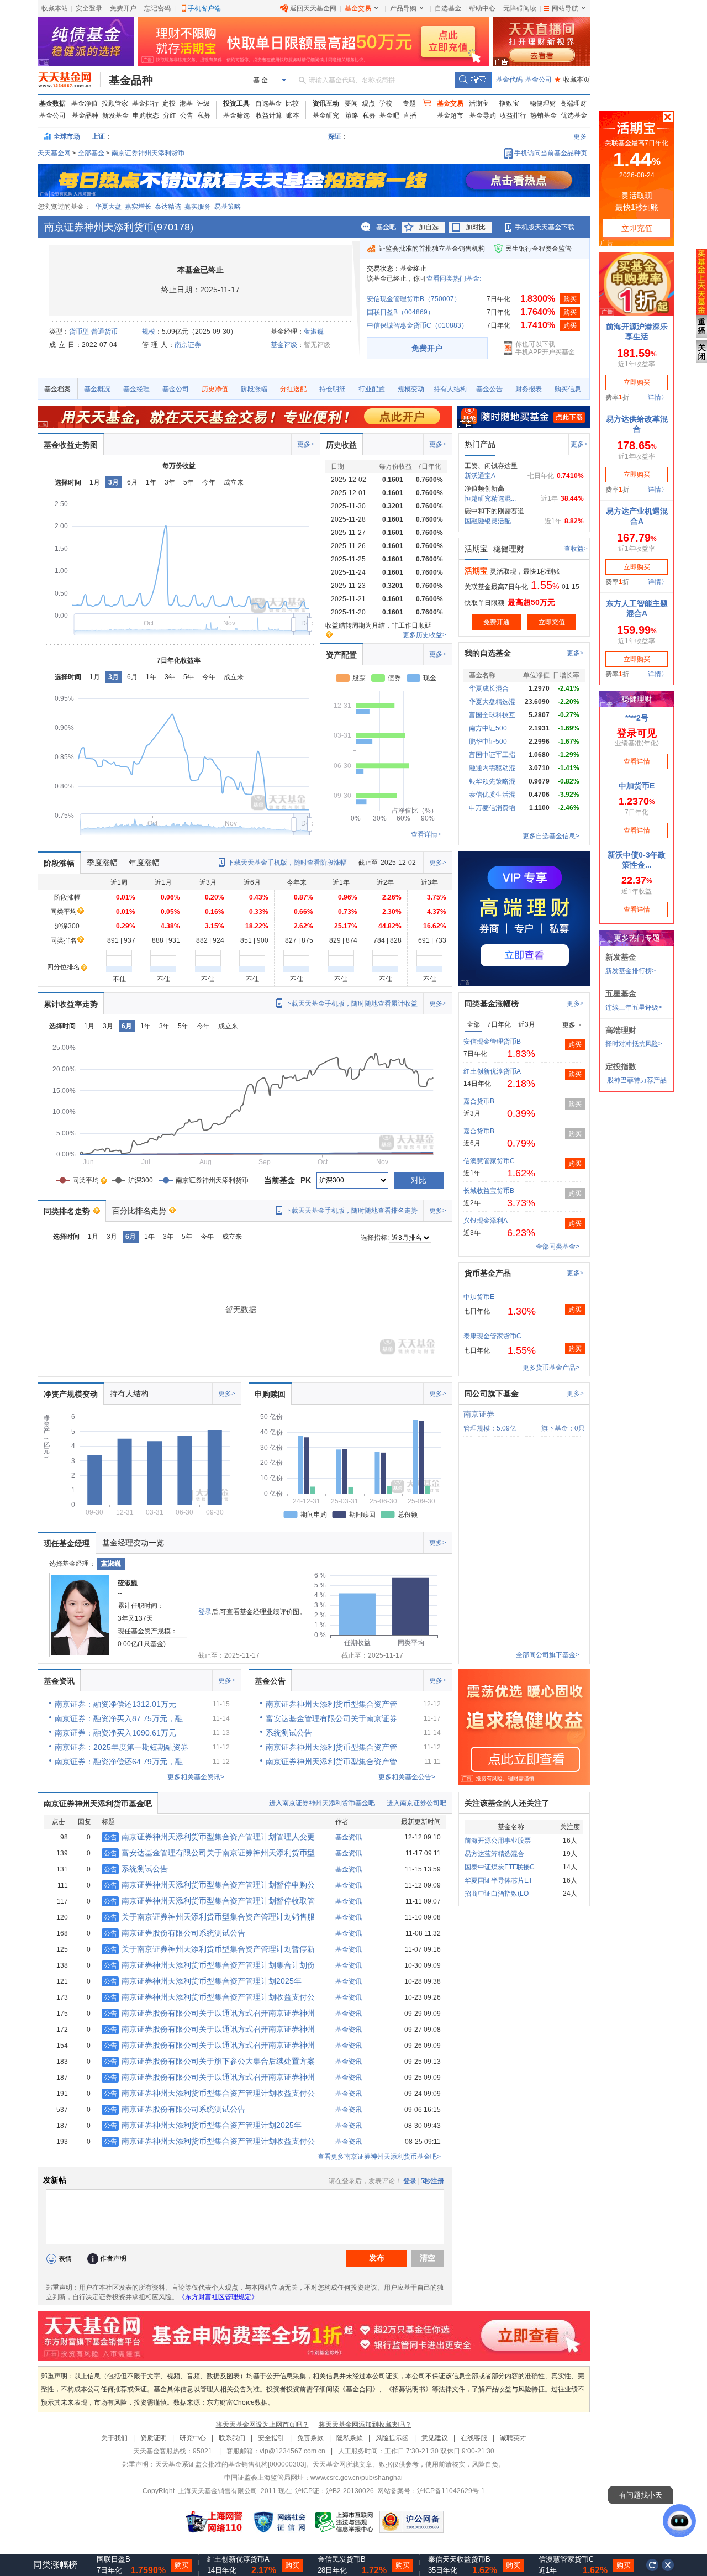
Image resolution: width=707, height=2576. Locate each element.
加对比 (476, 227)
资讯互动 (326, 103)
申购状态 (146, 115)
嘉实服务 (198, 207)
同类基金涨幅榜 (492, 1003)
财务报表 (529, 389)
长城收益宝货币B (489, 1191)
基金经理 (136, 389)
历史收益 (341, 445)
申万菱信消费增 (492, 808)
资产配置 (341, 655)
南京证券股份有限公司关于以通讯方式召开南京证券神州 (209, 2013)
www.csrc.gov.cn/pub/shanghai (357, 2478)
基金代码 (509, 80)
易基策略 (228, 207)
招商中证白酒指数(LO (497, 1894)
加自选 (429, 227)
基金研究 (326, 115)
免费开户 (123, 8)
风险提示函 (392, 2438)
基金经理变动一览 (133, 1543)
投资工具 (236, 103)
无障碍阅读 (520, 8)
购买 (570, 299)
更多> (306, 444)
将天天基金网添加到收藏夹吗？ (365, 2425)
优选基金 (574, 115)
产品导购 (403, 8)
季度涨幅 (102, 863)
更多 (580, 136)
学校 (386, 103)
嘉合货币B (479, 1101)
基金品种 (131, 80)
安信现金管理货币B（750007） (414, 299)
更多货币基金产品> (551, 1368)
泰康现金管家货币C (492, 1336)
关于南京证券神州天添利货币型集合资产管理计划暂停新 (209, 1949)
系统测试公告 (136, 1869)
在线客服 (474, 2438)
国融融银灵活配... (490, 521)
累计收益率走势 (71, 1004)
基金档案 (57, 389)
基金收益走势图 (71, 445)
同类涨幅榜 (55, 2565)
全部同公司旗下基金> (548, 1655)
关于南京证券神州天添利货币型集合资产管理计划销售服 (209, 1917)
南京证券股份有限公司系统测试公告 (175, 1933)
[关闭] (668, 2565)
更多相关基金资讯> (196, 1777)
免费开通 (497, 622)
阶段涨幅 (254, 389)
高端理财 (573, 103)
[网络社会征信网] (279, 2522)
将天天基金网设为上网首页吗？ (262, 2425)
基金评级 (284, 345)
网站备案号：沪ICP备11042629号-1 (431, 2491)
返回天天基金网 (313, 8)
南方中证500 (488, 728)
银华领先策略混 (492, 781)
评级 (203, 103)
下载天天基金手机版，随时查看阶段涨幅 (287, 863)
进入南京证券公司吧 (416, 1803)
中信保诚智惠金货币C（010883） (417, 325)
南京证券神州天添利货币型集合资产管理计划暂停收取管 (209, 1901)
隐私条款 (350, 2438)
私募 (204, 115)
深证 (338, 136)
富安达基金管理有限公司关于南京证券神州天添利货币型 (209, 1853)
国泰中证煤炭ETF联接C (500, 1867)
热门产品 (480, 444)
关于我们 (114, 2438)
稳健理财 (543, 103)
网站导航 (565, 8)
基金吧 (389, 115)
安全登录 (89, 8)
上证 (98, 136)
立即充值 (552, 622)
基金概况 (97, 389)
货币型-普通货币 (93, 332)
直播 (410, 115)
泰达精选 (168, 207)
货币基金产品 (488, 1273)
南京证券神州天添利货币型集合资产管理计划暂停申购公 (209, 1885)
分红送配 (293, 389)
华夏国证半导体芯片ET (498, 1880)
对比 (419, 1180)
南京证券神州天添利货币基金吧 (98, 1804)
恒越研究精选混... (490, 498)
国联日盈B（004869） (400, 312)
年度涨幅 (144, 863)
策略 (352, 115)
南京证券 (188, 345)
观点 (368, 103)
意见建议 (435, 2438)
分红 (170, 115)
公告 (187, 115)
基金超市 (450, 115)
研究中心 (193, 2438)
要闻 (351, 103)
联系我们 (232, 2438)
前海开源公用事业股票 (498, 1841)
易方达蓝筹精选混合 (494, 1854)
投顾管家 (115, 103)
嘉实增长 (138, 207)
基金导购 (483, 115)
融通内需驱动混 (492, 768)
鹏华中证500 (488, 742)
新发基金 (115, 115)
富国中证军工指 (492, 755)
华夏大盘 (108, 207)
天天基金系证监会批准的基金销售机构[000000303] (231, 2464)
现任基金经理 (67, 1543)
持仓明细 (333, 389)
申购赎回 (270, 1394)
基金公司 (539, 80)
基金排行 (145, 103)
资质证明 (154, 2438)
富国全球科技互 (492, 715)
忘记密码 (157, 8)
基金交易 (358, 8)
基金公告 (489, 389)
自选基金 (448, 8)
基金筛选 (236, 115)
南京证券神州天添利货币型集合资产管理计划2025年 (203, 1981)
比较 (292, 103)
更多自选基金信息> (551, 836)
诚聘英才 (513, 2438)
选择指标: (375, 1238)
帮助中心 (482, 8)
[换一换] (652, 2565)
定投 (169, 103)
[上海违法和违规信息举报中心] (345, 2522)
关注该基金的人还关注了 (507, 1803)
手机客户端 (204, 8)
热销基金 (544, 115)
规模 (149, 332)
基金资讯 (59, 1681)
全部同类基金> (558, 1247)
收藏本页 (572, 80)
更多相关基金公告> (407, 1777)
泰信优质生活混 (492, 795)
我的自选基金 (488, 653)
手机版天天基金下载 (545, 227)
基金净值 (85, 103)
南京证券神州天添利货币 (148, 153)
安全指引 (271, 2438)
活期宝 (479, 103)
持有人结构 (450, 389)
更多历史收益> (424, 635)
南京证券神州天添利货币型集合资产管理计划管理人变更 (209, 1837)
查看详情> (426, 834)
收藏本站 (55, 8)
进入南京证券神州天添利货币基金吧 (322, 1803)
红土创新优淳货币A (492, 1071)
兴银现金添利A (486, 1221)
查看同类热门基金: (454, 278)
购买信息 (568, 389)
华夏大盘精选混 (492, 702)
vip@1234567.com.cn (292, 2451)
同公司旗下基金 (492, 1394)
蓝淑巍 (314, 332)
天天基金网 (54, 153)
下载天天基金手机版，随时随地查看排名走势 (351, 1211)
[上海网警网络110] (214, 2522)
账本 (293, 115)
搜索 (473, 80)
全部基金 (91, 153)
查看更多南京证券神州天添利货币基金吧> (379, 2157)
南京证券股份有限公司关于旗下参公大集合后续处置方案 (209, 2061)
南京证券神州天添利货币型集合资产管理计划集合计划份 (209, 1965)
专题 (409, 103)
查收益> (576, 549)
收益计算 (269, 115)
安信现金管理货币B (492, 1042)
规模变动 (411, 389)
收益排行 (513, 115)
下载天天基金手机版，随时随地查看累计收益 (351, 1003)
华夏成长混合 (489, 688)
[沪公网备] (411, 2522)
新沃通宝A (480, 476)
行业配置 (372, 389)
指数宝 (509, 103)
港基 (186, 103)
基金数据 (52, 103)
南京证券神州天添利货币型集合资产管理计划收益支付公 (209, 1997)
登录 (205, 1612)
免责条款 (310, 2438)
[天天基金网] (69, 80)
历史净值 (215, 389)
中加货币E (479, 1297)
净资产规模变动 (71, 1394)
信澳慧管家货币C (489, 1161)
